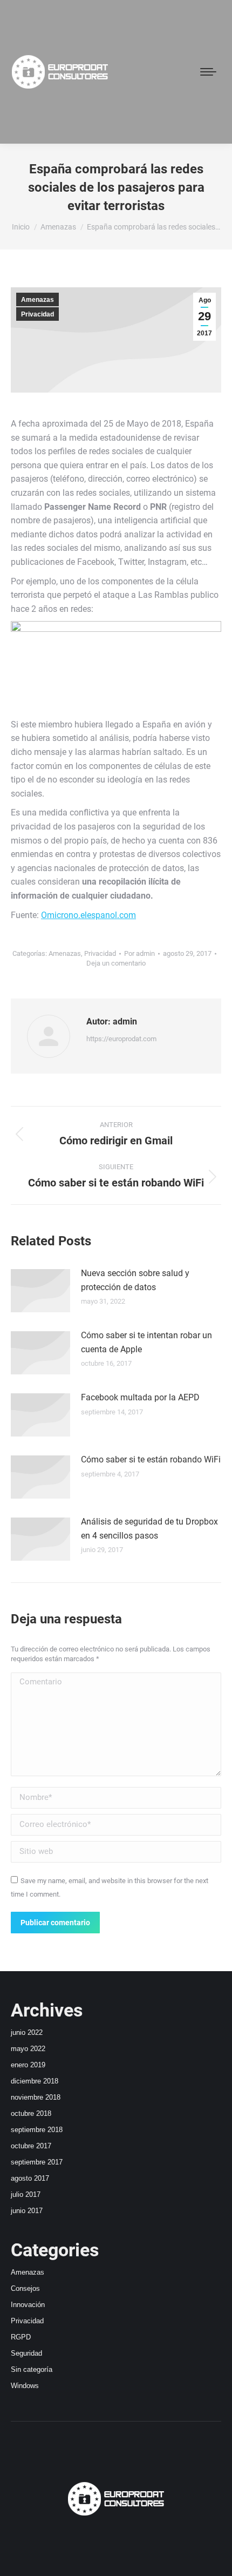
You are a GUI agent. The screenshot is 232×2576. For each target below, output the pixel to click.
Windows (25, 2386)
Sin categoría (32, 2369)
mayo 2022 (28, 2049)
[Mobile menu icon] (208, 72)
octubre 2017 (31, 2146)
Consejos (25, 2288)
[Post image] (40, 1291)
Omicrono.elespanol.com (88, 915)
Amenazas (37, 300)
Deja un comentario (116, 963)
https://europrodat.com (121, 1039)
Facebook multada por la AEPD (140, 1397)
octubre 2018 (31, 2113)
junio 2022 (27, 2032)
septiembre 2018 (37, 2130)
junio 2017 (27, 2211)
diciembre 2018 (35, 2081)
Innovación (28, 2305)
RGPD (21, 2337)
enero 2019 (28, 2065)
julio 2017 (26, 2194)
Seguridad (26, 2353)
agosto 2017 (30, 2178)
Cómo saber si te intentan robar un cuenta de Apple (146, 1342)
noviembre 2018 (36, 2097)
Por (139, 953)
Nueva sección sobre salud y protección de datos (135, 1280)
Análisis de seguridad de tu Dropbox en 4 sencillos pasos (149, 1529)
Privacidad (37, 314)
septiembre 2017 (37, 2162)
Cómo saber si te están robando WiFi (151, 1459)
